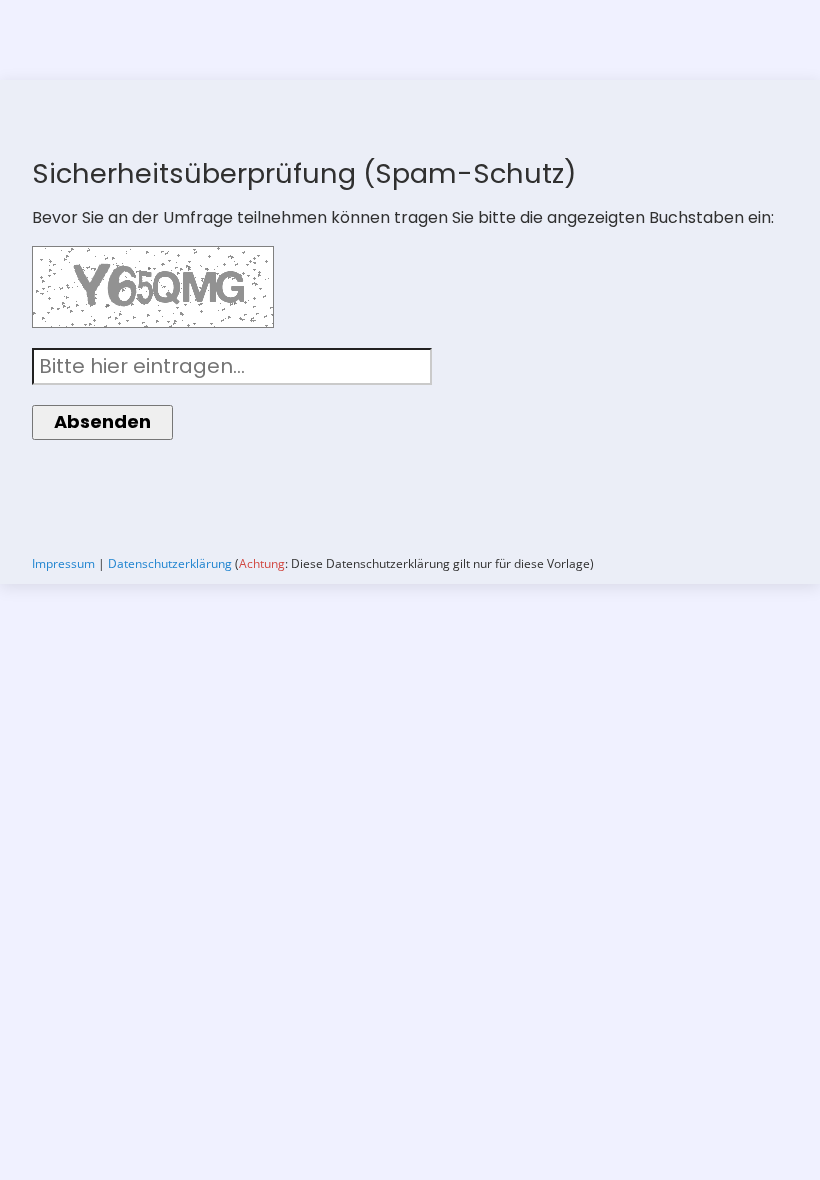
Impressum (63, 563)
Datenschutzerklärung (170, 563)
